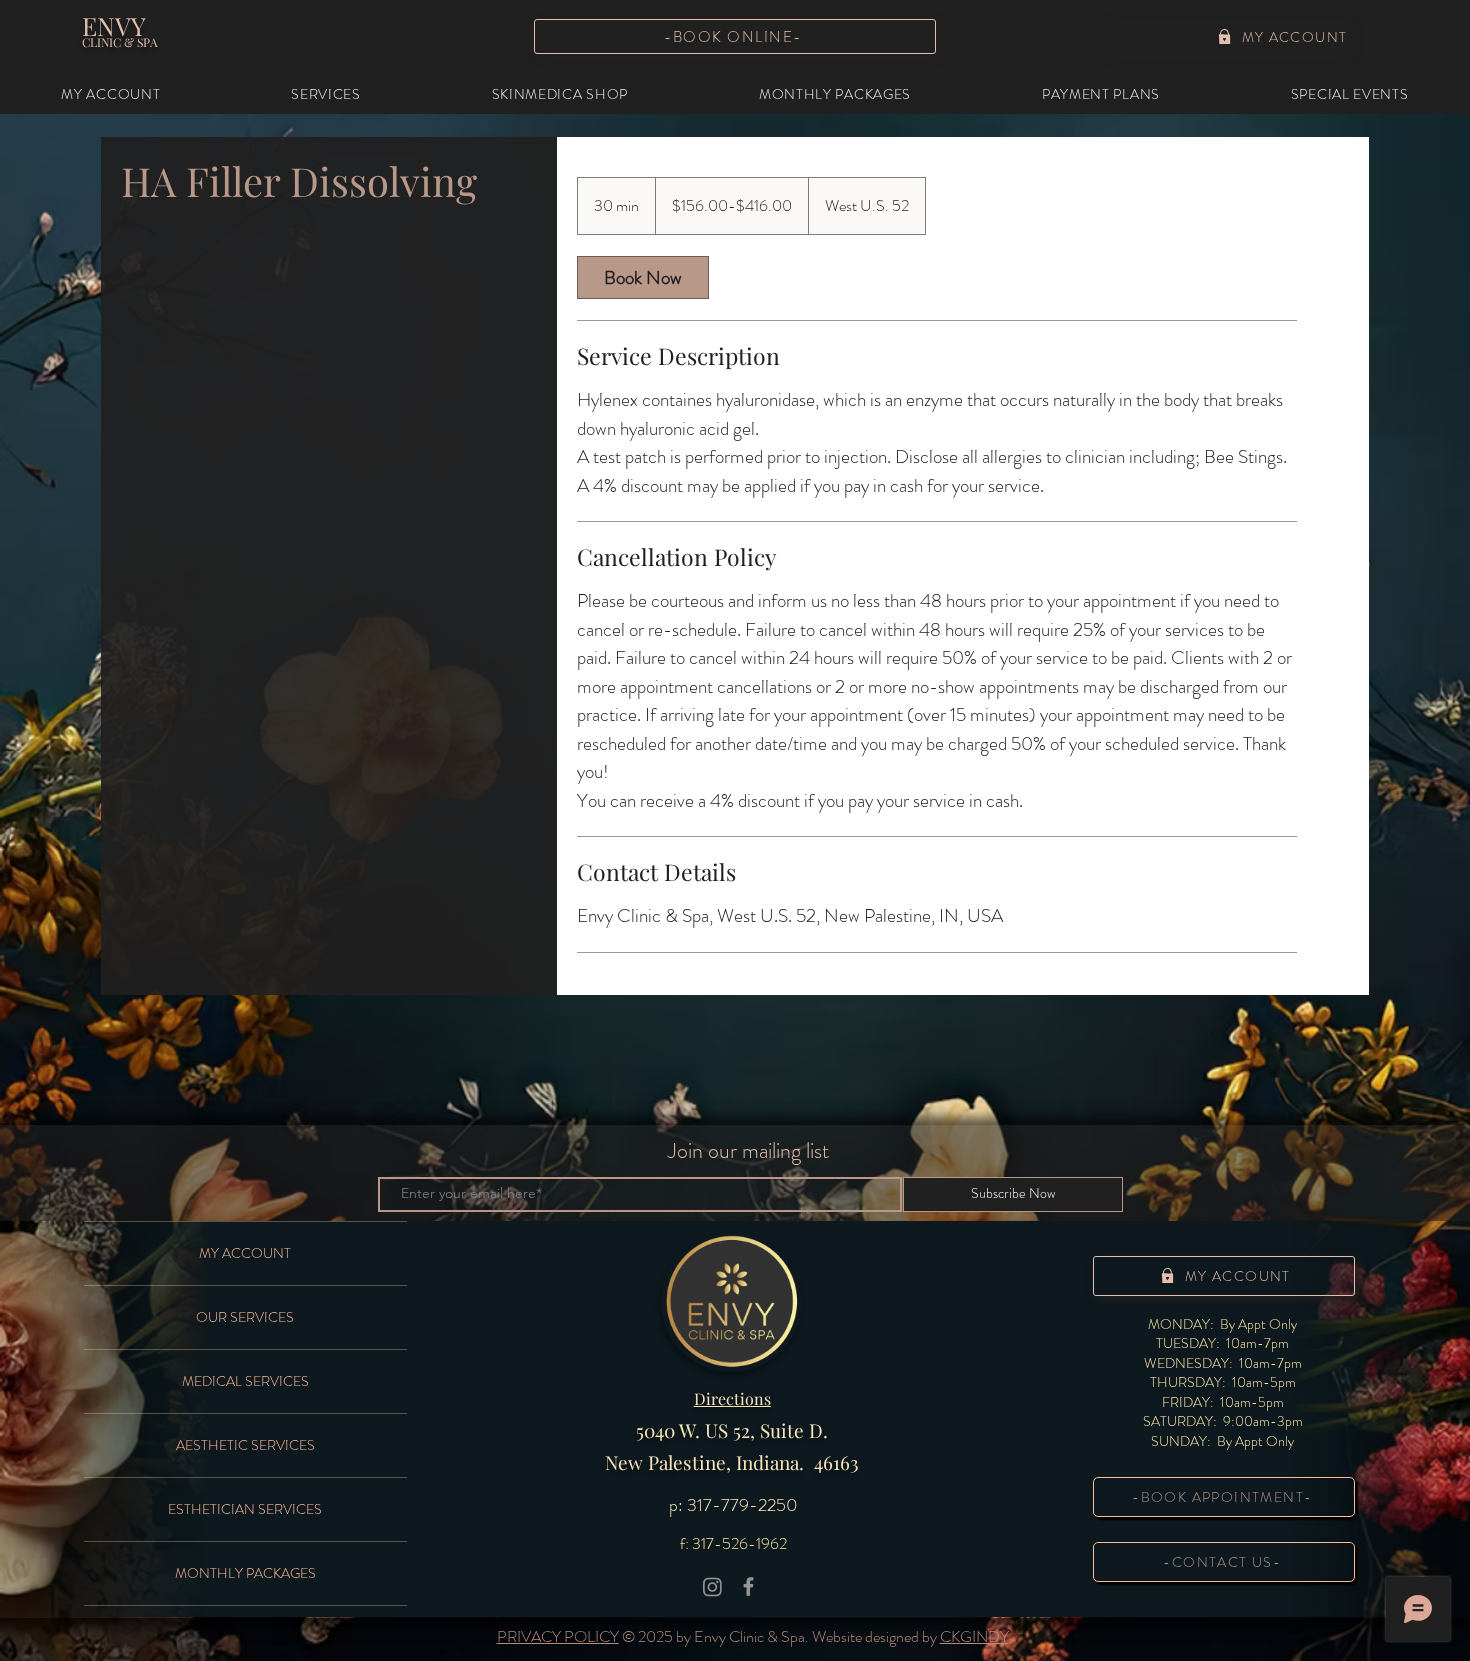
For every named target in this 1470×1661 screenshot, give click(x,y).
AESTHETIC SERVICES (245, 1445)
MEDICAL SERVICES (245, 1381)
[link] (643, 277)
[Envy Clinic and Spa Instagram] (712, 1586)
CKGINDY (974, 1636)
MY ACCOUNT (245, 1253)
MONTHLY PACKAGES (245, 1573)
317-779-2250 (742, 1505)
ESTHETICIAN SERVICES (245, 1509)
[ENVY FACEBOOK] (748, 1586)
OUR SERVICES (245, 1317)
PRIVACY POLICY (558, 1636)
